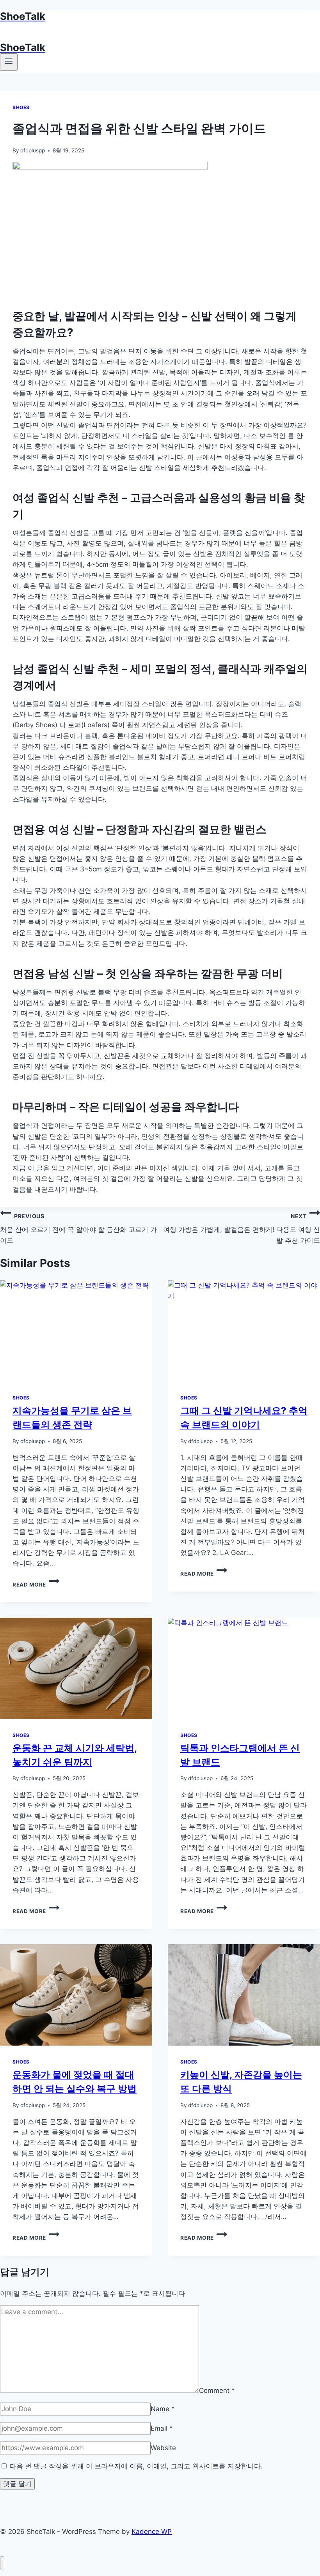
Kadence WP (152, 2532)
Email (162, 2428)
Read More (32, 1585)
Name (163, 2409)
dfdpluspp (33, 150)
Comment (217, 2390)
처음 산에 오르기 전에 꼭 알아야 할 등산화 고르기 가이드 (78, 1229)
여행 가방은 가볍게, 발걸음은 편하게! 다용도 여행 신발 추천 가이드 (242, 1229)
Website (163, 2448)
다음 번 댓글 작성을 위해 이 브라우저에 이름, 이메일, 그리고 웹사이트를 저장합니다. (136, 2466)
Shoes (21, 107)
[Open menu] (9, 62)
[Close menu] (2, 2563)
